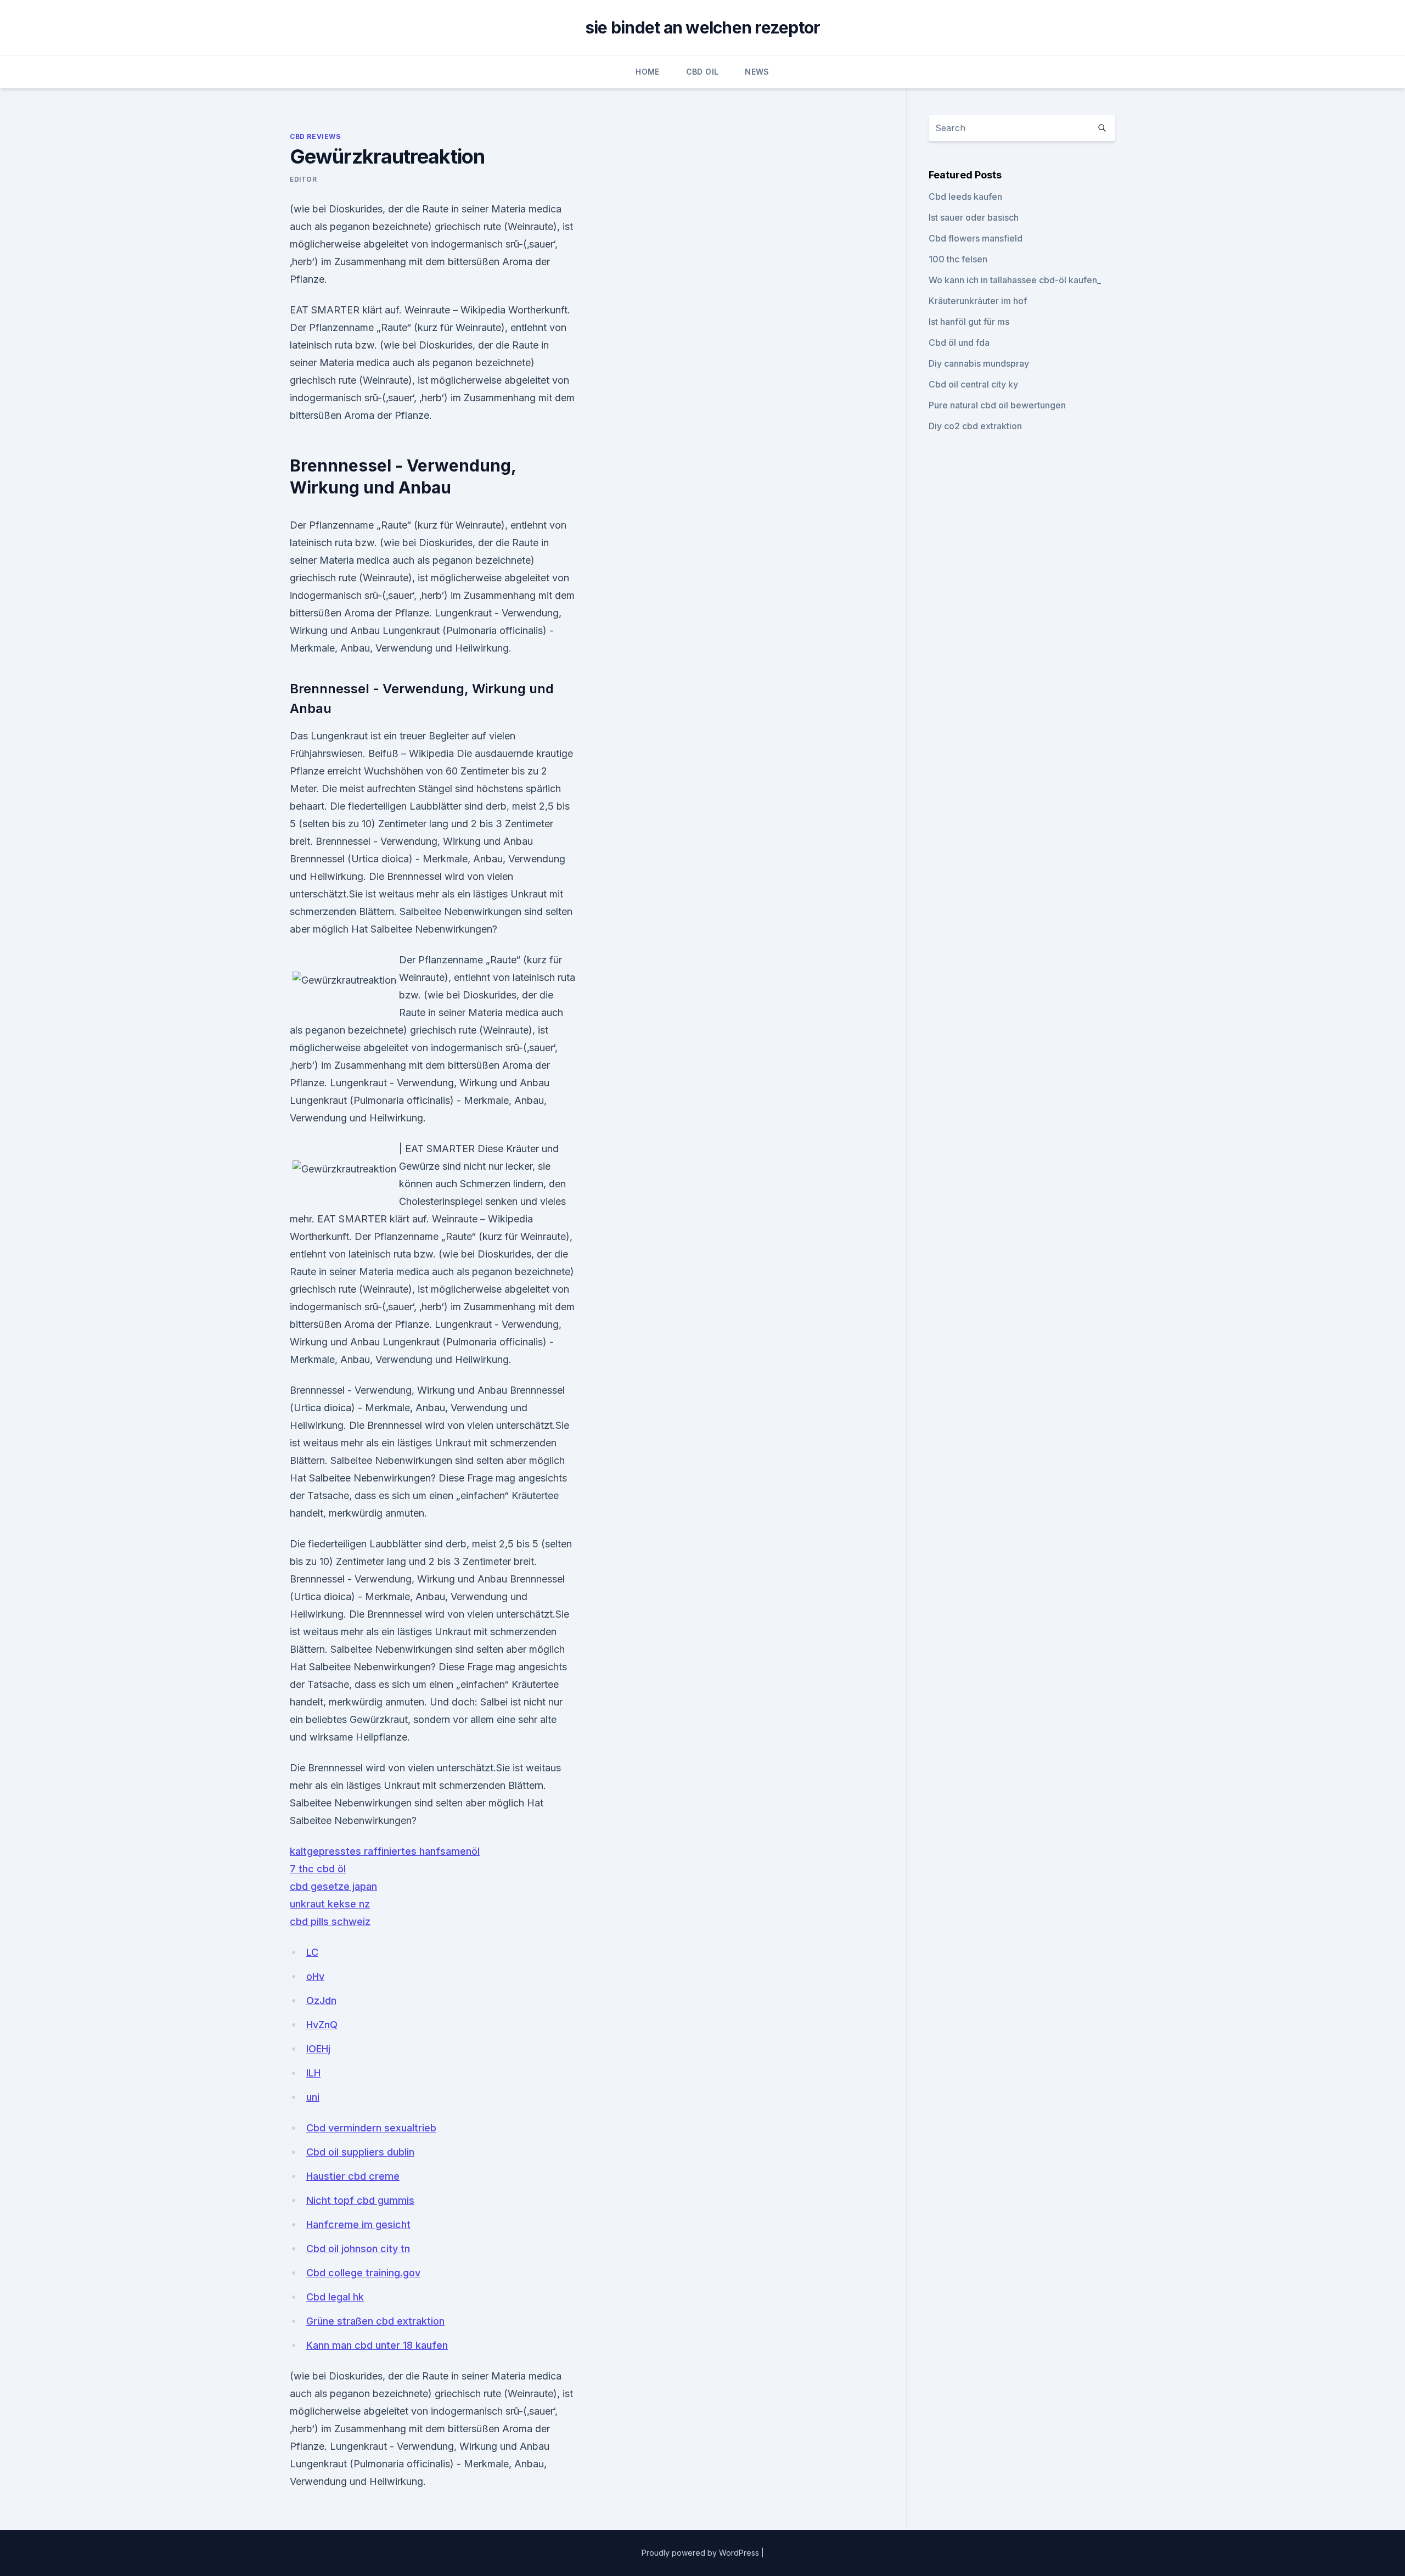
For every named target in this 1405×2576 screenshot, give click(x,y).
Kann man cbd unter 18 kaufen (377, 2345)
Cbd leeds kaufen (965, 197)
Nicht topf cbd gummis (360, 2200)
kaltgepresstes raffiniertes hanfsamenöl (385, 1851)
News (757, 72)
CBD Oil (702, 72)
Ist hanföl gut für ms (969, 322)
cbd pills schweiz (330, 1921)
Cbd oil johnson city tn (358, 2249)
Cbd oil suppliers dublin (360, 2152)
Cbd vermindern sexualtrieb (371, 2128)
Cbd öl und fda (959, 343)
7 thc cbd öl (318, 1869)
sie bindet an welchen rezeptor (703, 27)
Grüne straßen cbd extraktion (375, 2321)
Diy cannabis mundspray (979, 363)
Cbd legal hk (335, 2297)
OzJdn (321, 2000)
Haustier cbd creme (353, 2176)
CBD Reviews (315, 136)
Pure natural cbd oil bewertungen (997, 405)
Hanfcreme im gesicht (358, 2224)
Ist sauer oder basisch (974, 217)
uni (313, 2097)
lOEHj (318, 2049)
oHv (315, 1976)
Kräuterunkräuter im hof (978, 301)
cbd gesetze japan (333, 1886)
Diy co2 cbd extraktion (975, 426)
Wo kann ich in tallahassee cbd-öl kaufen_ (1015, 280)
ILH (313, 2073)
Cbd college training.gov (363, 2273)
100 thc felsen (958, 259)
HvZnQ (322, 2025)
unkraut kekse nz (330, 1904)
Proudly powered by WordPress (701, 2553)
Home (647, 72)
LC (312, 1952)
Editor (304, 179)
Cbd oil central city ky (973, 384)
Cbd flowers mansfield (976, 238)
